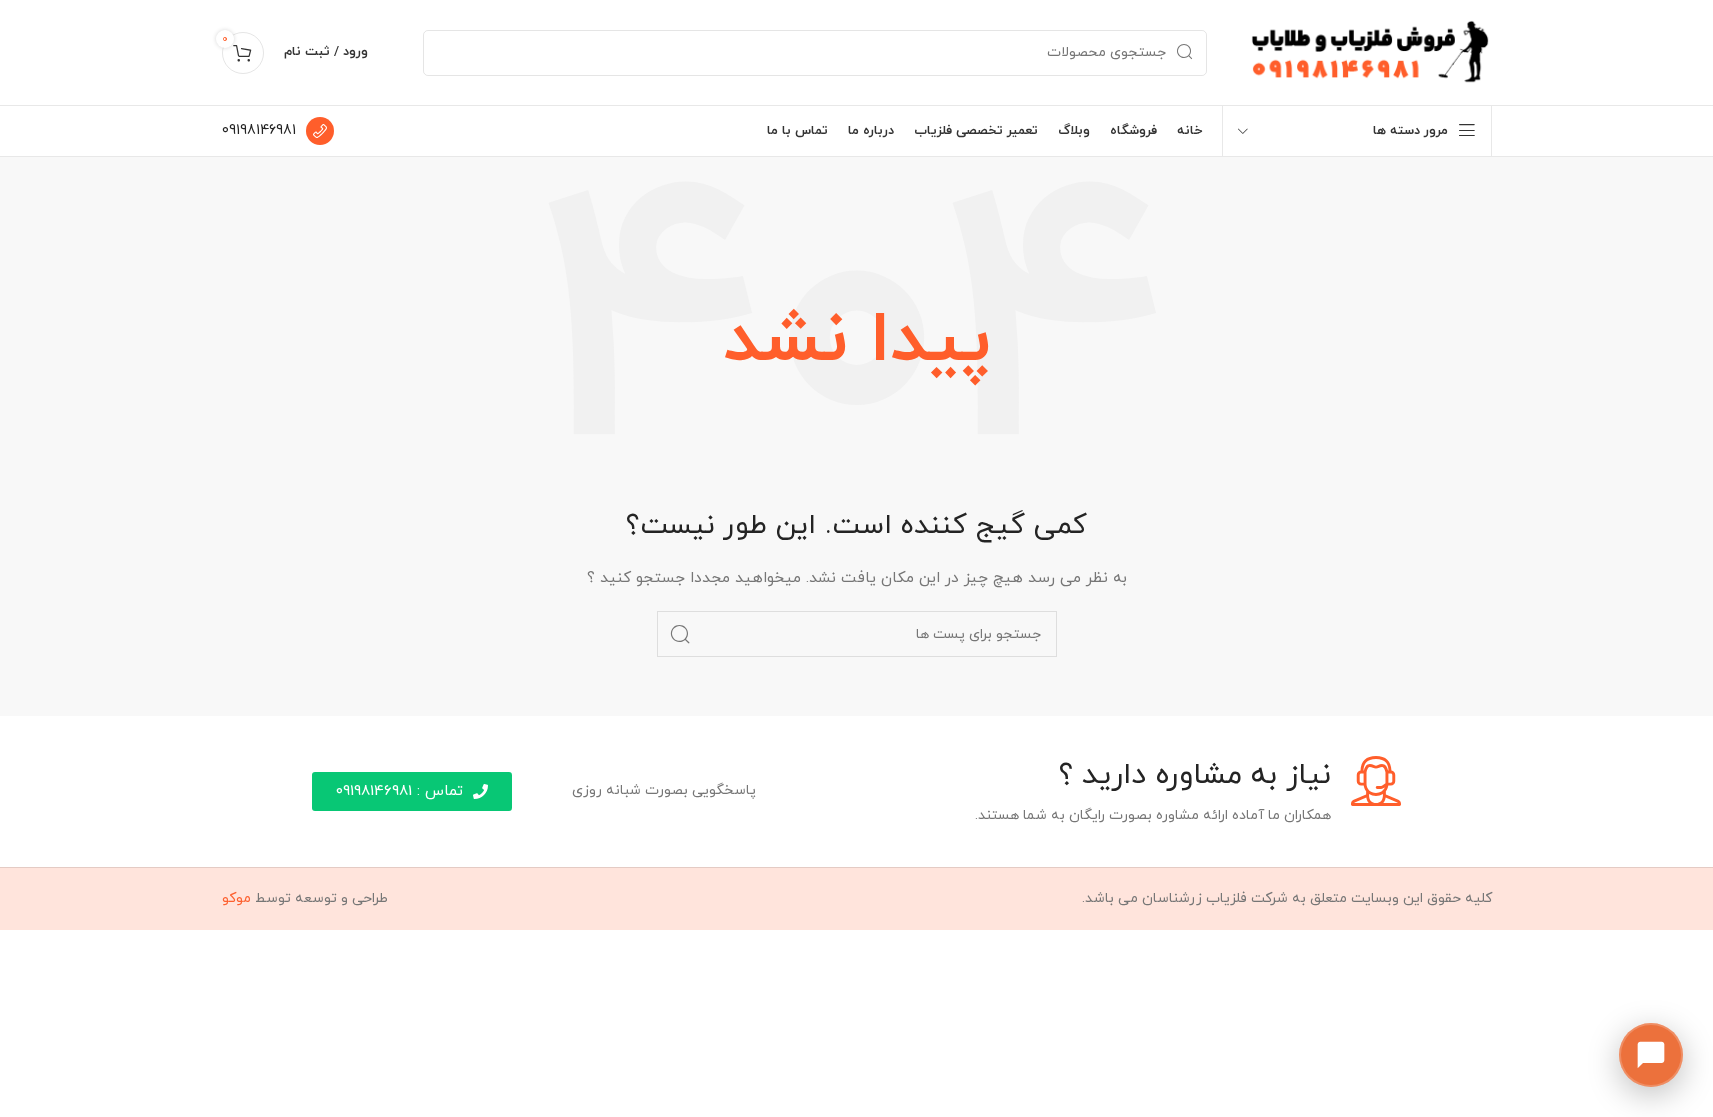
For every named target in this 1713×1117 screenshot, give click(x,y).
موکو (236, 898)
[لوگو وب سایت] (1369, 51)
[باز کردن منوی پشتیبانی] (1651, 1055)
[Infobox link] (278, 131)
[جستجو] (680, 634)
